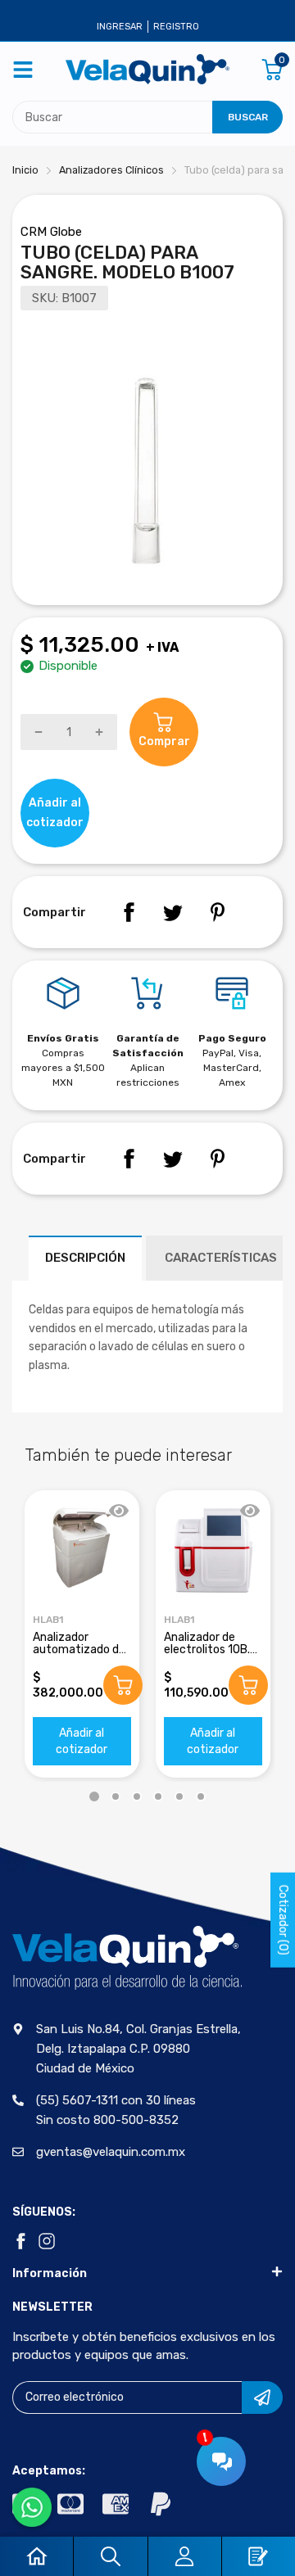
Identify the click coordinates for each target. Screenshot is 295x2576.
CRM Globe (51, 232)
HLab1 (48, 1620)
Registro (176, 27)
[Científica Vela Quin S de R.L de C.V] (147, 69)
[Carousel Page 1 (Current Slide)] (94, 1796)
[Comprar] (123, 1685)
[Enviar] (262, 2397)
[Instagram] (47, 2241)
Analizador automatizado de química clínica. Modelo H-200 (79, 1656)
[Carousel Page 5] (179, 1796)
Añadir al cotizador (82, 1741)
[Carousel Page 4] (158, 1796)
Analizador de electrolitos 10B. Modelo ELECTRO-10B (211, 1656)
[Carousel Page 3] (137, 1796)
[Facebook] (129, 912)
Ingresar (120, 27)
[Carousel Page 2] (116, 1796)
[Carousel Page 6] (201, 1796)
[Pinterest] (217, 912)
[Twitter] (173, 912)
